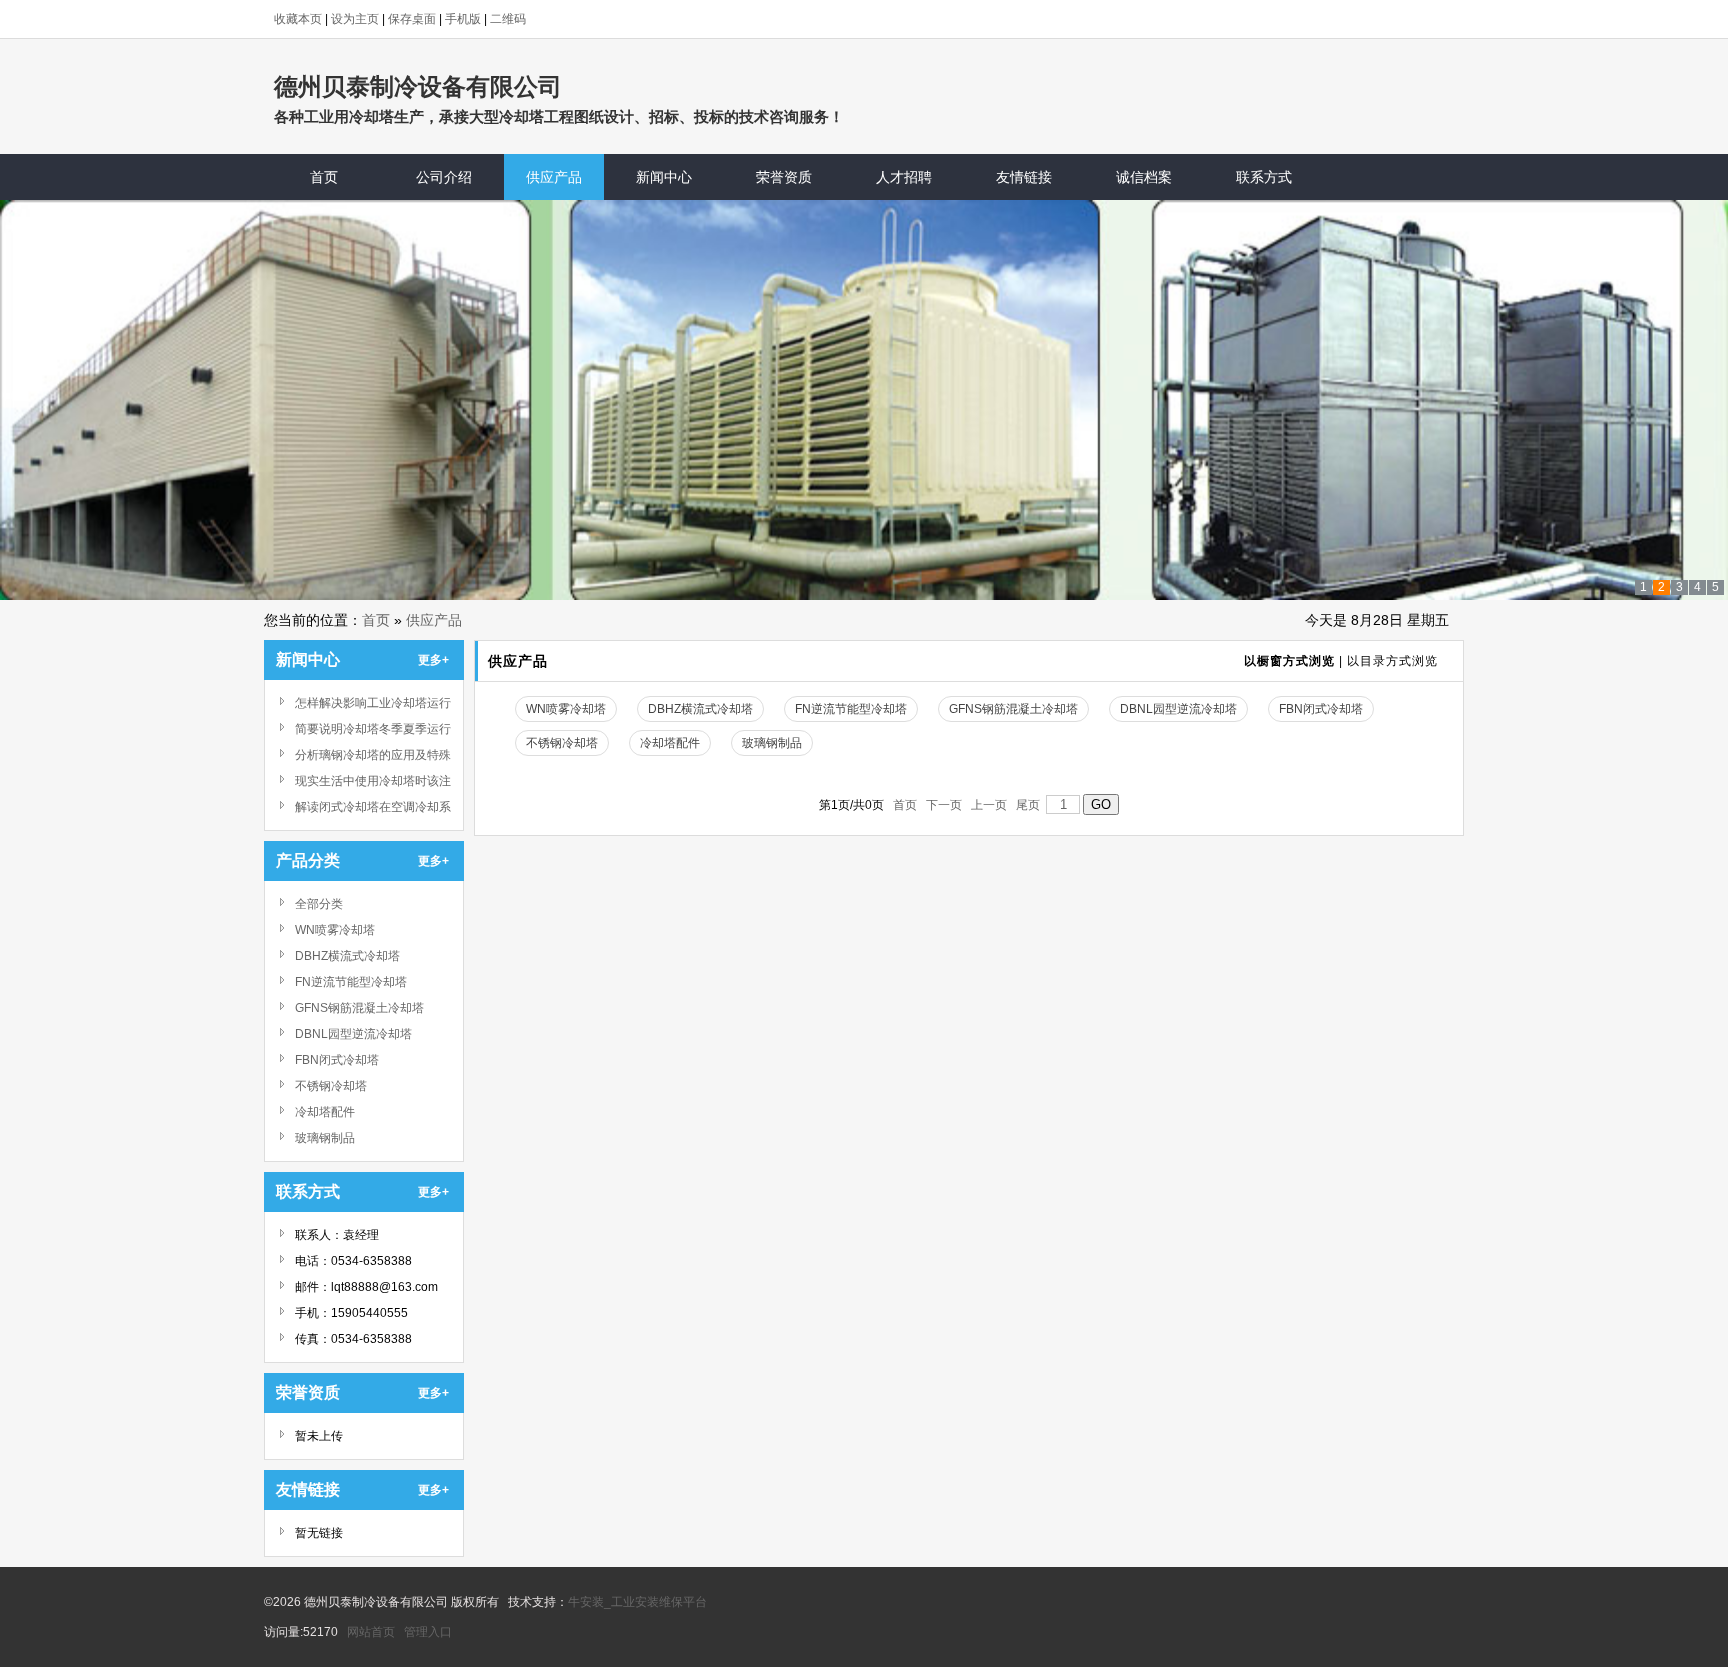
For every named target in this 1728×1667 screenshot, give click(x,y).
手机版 (463, 19)
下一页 (944, 805)
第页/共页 (851, 805)
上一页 (989, 805)
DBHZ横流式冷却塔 (347, 956)
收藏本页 (298, 19)
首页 (376, 620)
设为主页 (355, 19)
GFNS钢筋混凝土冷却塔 (359, 1008)
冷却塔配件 (325, 1112)
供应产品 (434, 620)
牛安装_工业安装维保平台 (637, 1602)
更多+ (433, 660)
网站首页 (371, 1632)
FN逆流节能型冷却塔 (351, 982)
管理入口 (428, 1632)
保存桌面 (412, 19)
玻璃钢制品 (325, 1138)
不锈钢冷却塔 (331, 1086)
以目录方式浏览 (1392, 661)
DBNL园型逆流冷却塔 (353, 1034)
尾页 (1028, 805)
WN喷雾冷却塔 (335, 930)
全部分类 (319, 904)
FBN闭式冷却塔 (337, 1060)
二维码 (508, 19)
